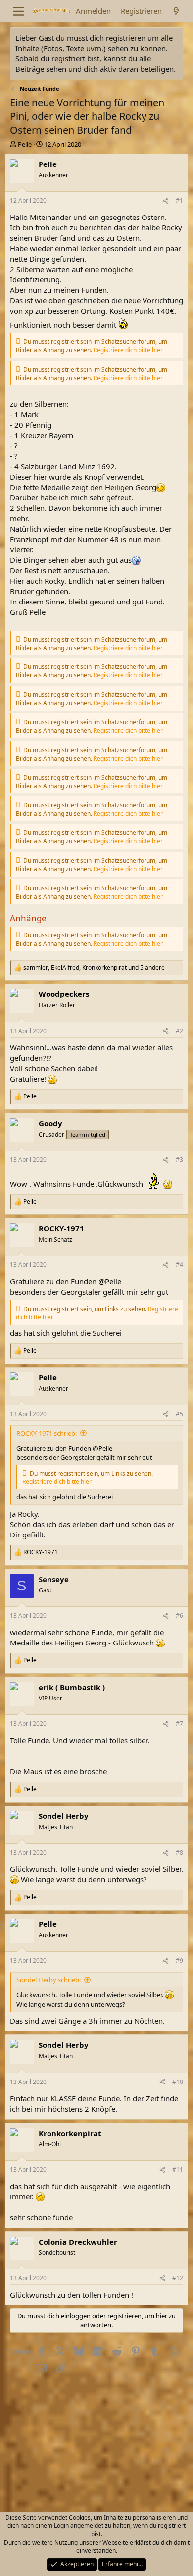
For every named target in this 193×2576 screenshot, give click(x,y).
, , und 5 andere (94, 968)
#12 (178, 2278)
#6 (179, 1616)
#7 (179, 1724)
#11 (178, 2169)
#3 (179, 1160)
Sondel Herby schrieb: (48, 1980)
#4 (179, 1265)
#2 (179, 1031)
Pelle (25, 144)
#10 (178, 2082)
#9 (179, 1960)
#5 (179, 1414)
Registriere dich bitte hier (128, 350)
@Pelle (110, 1281)
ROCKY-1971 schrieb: (47, 1433)
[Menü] (19, 11)
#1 (179, 200)
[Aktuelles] (176, 11)
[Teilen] (166, 201)
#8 (179, 1852)
